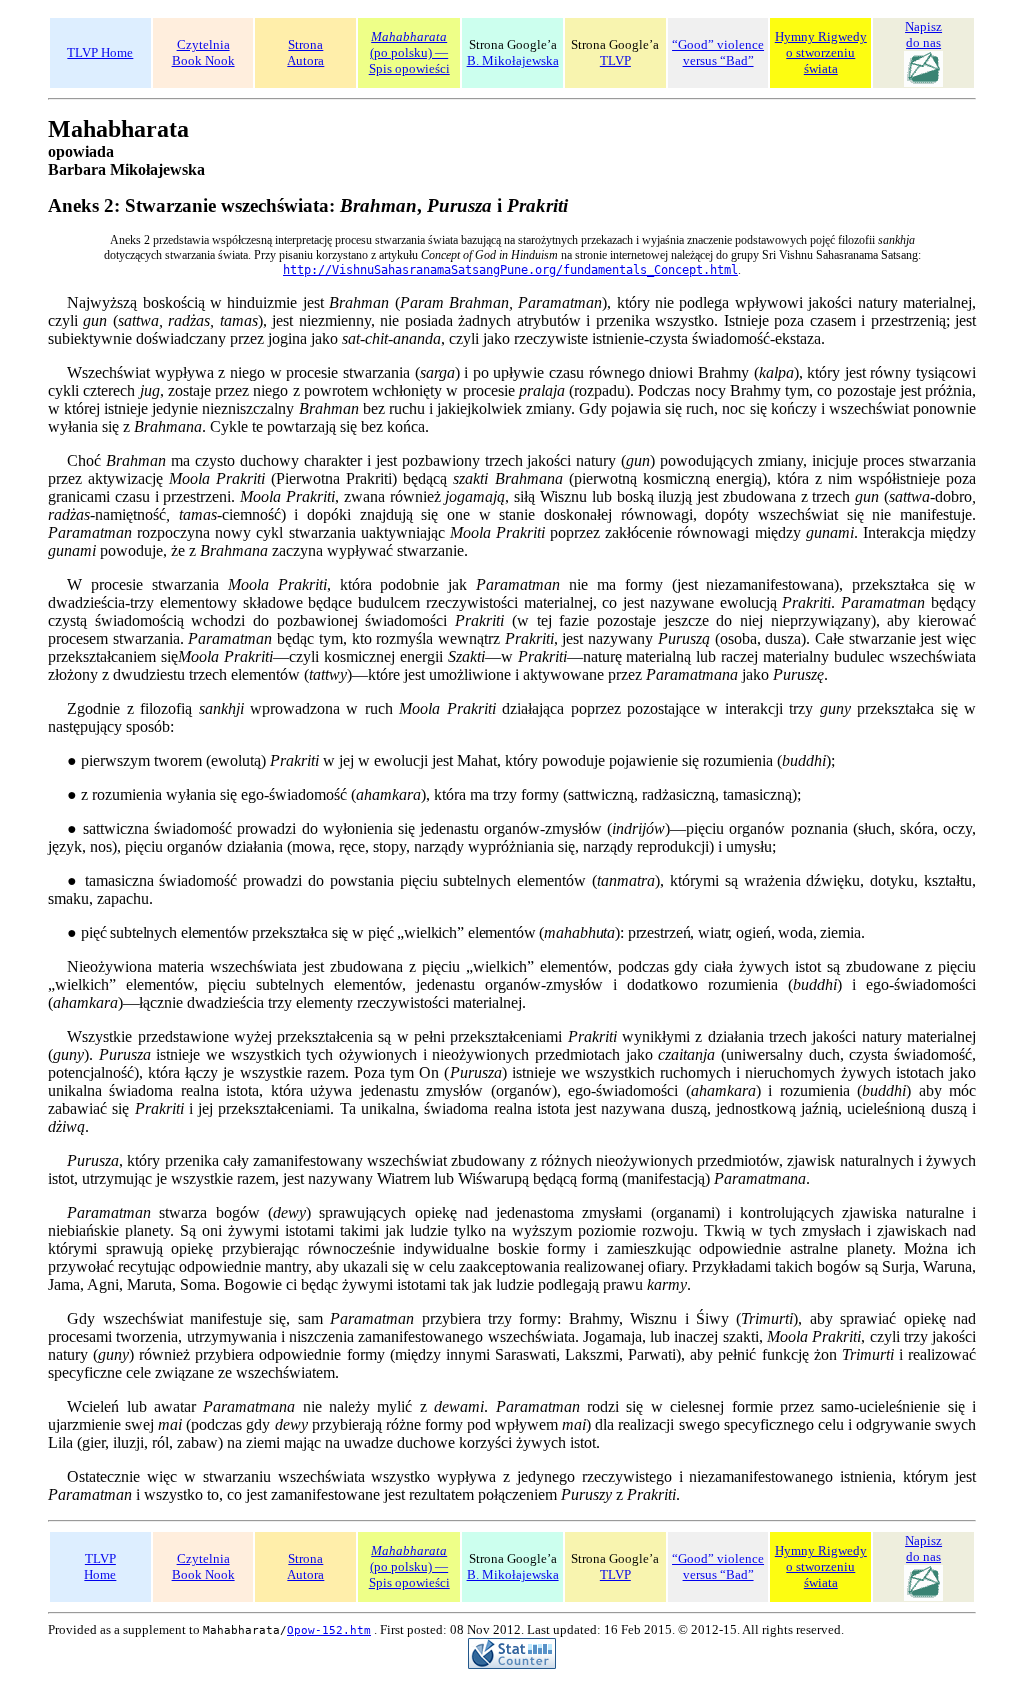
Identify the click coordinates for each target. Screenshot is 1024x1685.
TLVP (615, 60)
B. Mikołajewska (513, 60)
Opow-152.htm (329, 1630)
